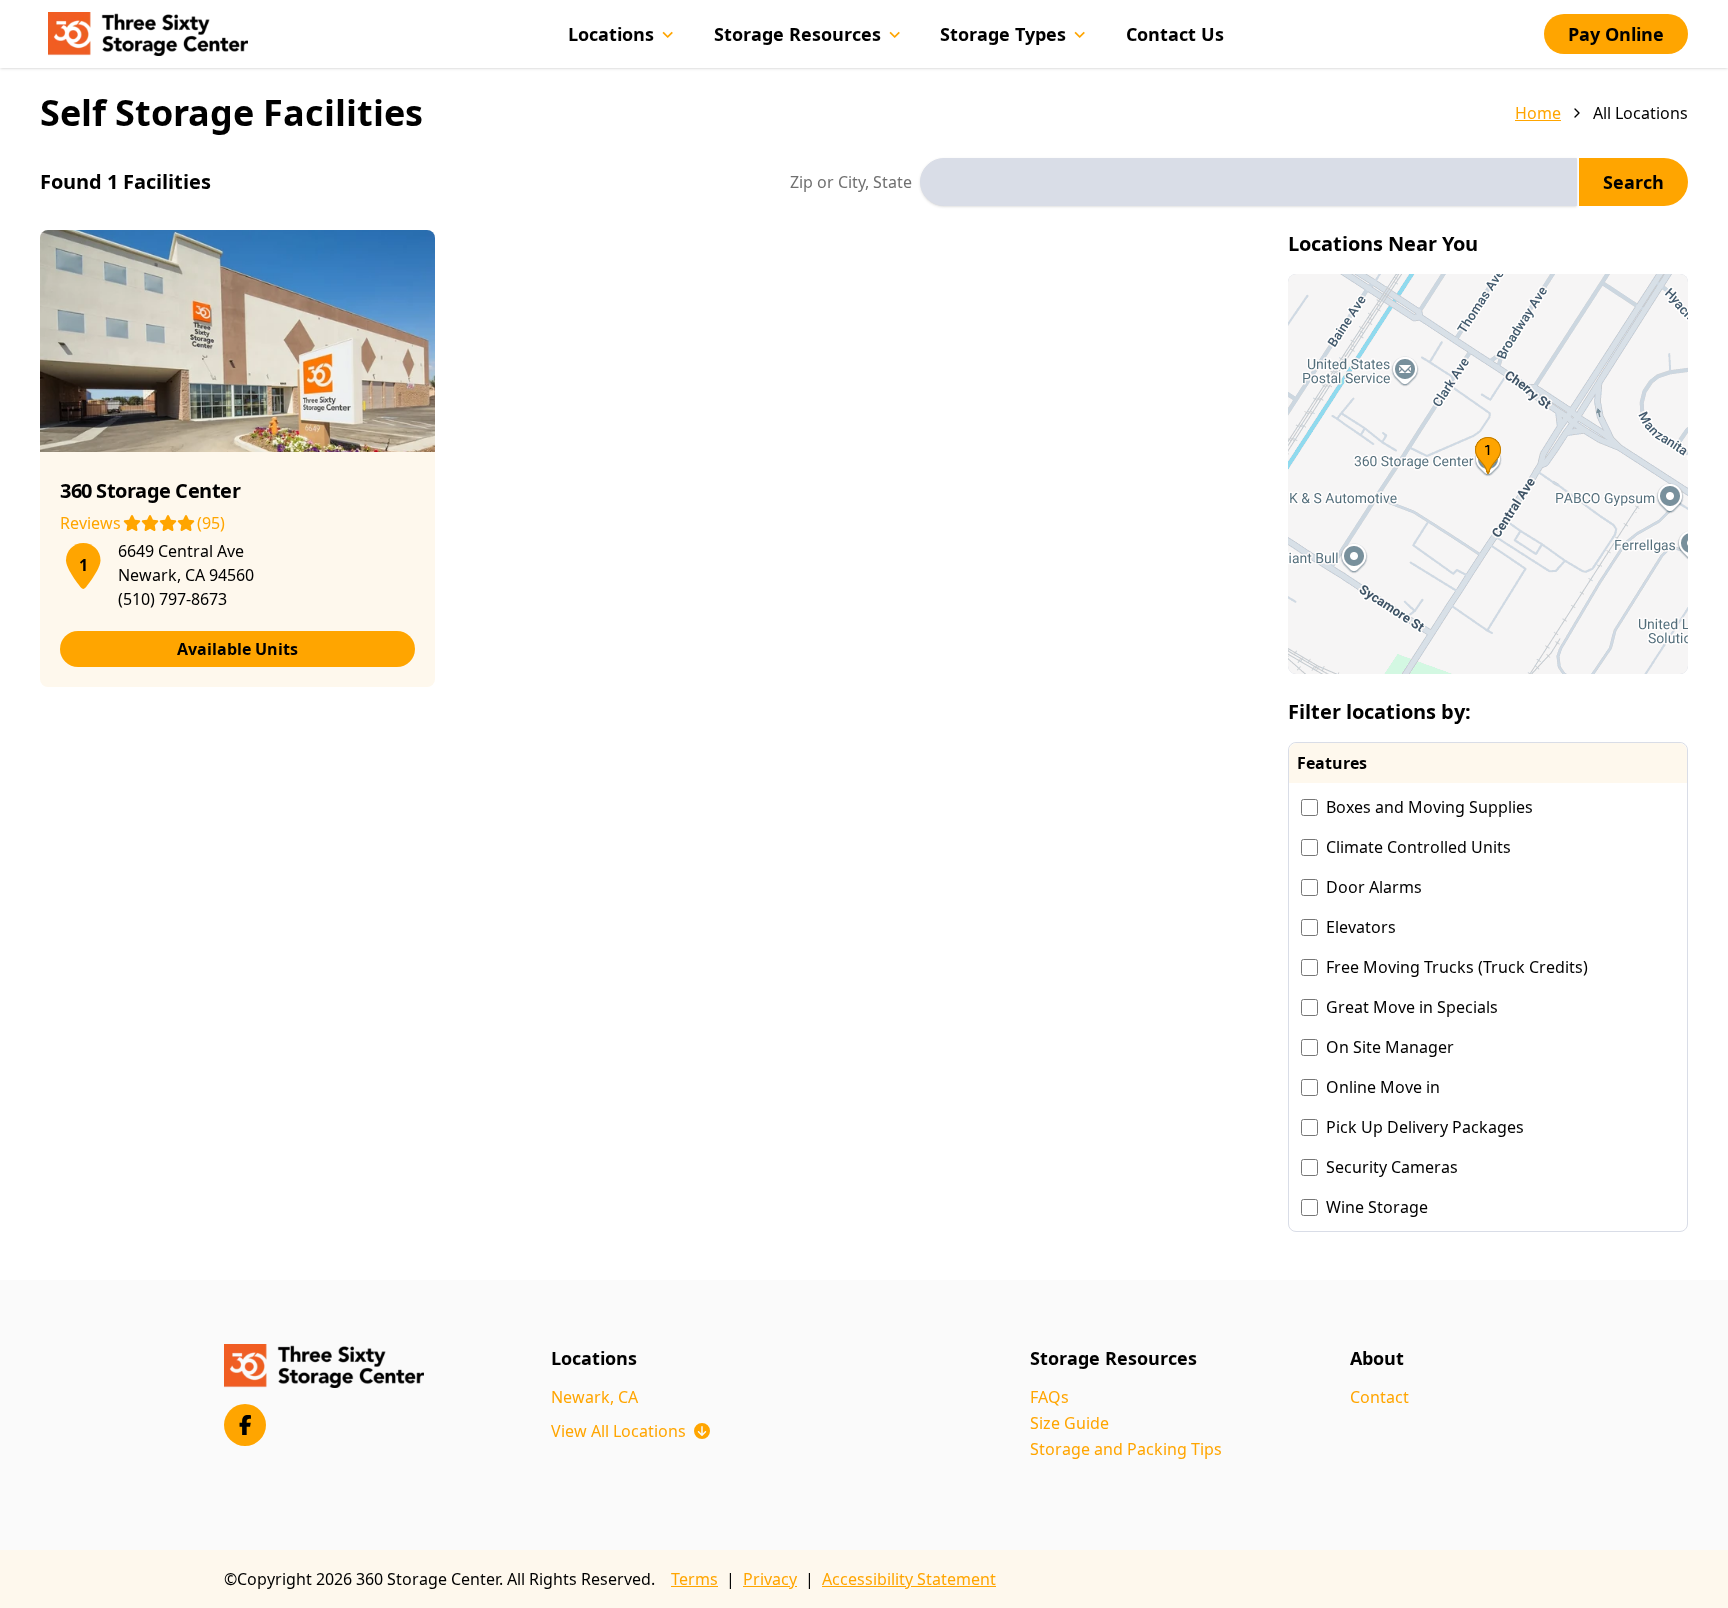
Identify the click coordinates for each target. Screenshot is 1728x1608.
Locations (611, 34)
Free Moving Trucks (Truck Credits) (1457, 967)
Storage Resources (797, 34)
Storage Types (1003, 34)
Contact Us (1175, 34)
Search (1633, 182)
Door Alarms (1374, 887)
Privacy (770, 1579)
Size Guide (1069, 1423)
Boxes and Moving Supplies (1429, 807)
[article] (237, 458)
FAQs (1049, 1397)
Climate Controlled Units (1418, 847)
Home (1538, 113)
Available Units (237, 649)
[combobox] (1248, 182)
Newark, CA (594, 1397)
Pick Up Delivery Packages (1425, 1127)
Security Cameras (1392, 1167)
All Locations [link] (1640, 113)
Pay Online (1616, 34)
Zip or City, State (851, 182)
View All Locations (630, 1431)
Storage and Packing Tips (1126, 1449)
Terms (694, 1579)
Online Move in (1383, 1087)
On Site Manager (1390, 1047)
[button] (1488, 474)
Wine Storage (1377, 1207)
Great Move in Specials (1412, 1007)
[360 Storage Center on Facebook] (245, 1425)
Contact (1379, 1397)
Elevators (1361, 927)
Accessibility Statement (909, 1579)
